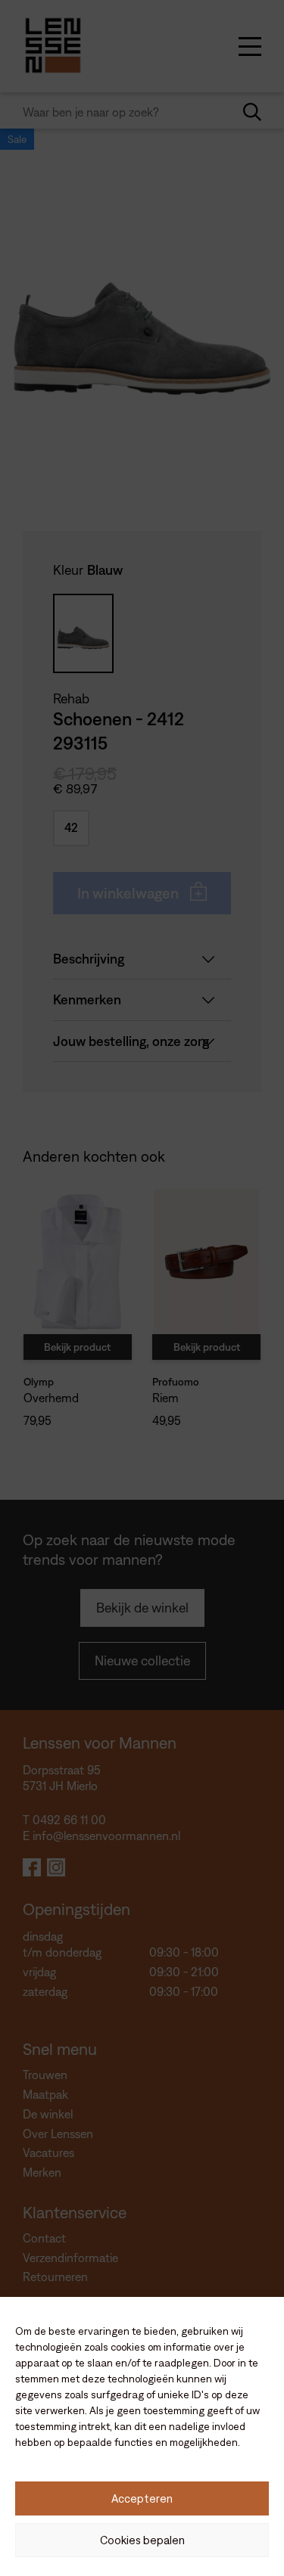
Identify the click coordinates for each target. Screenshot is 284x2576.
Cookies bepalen (142, 2540)
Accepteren (142, 2498)
